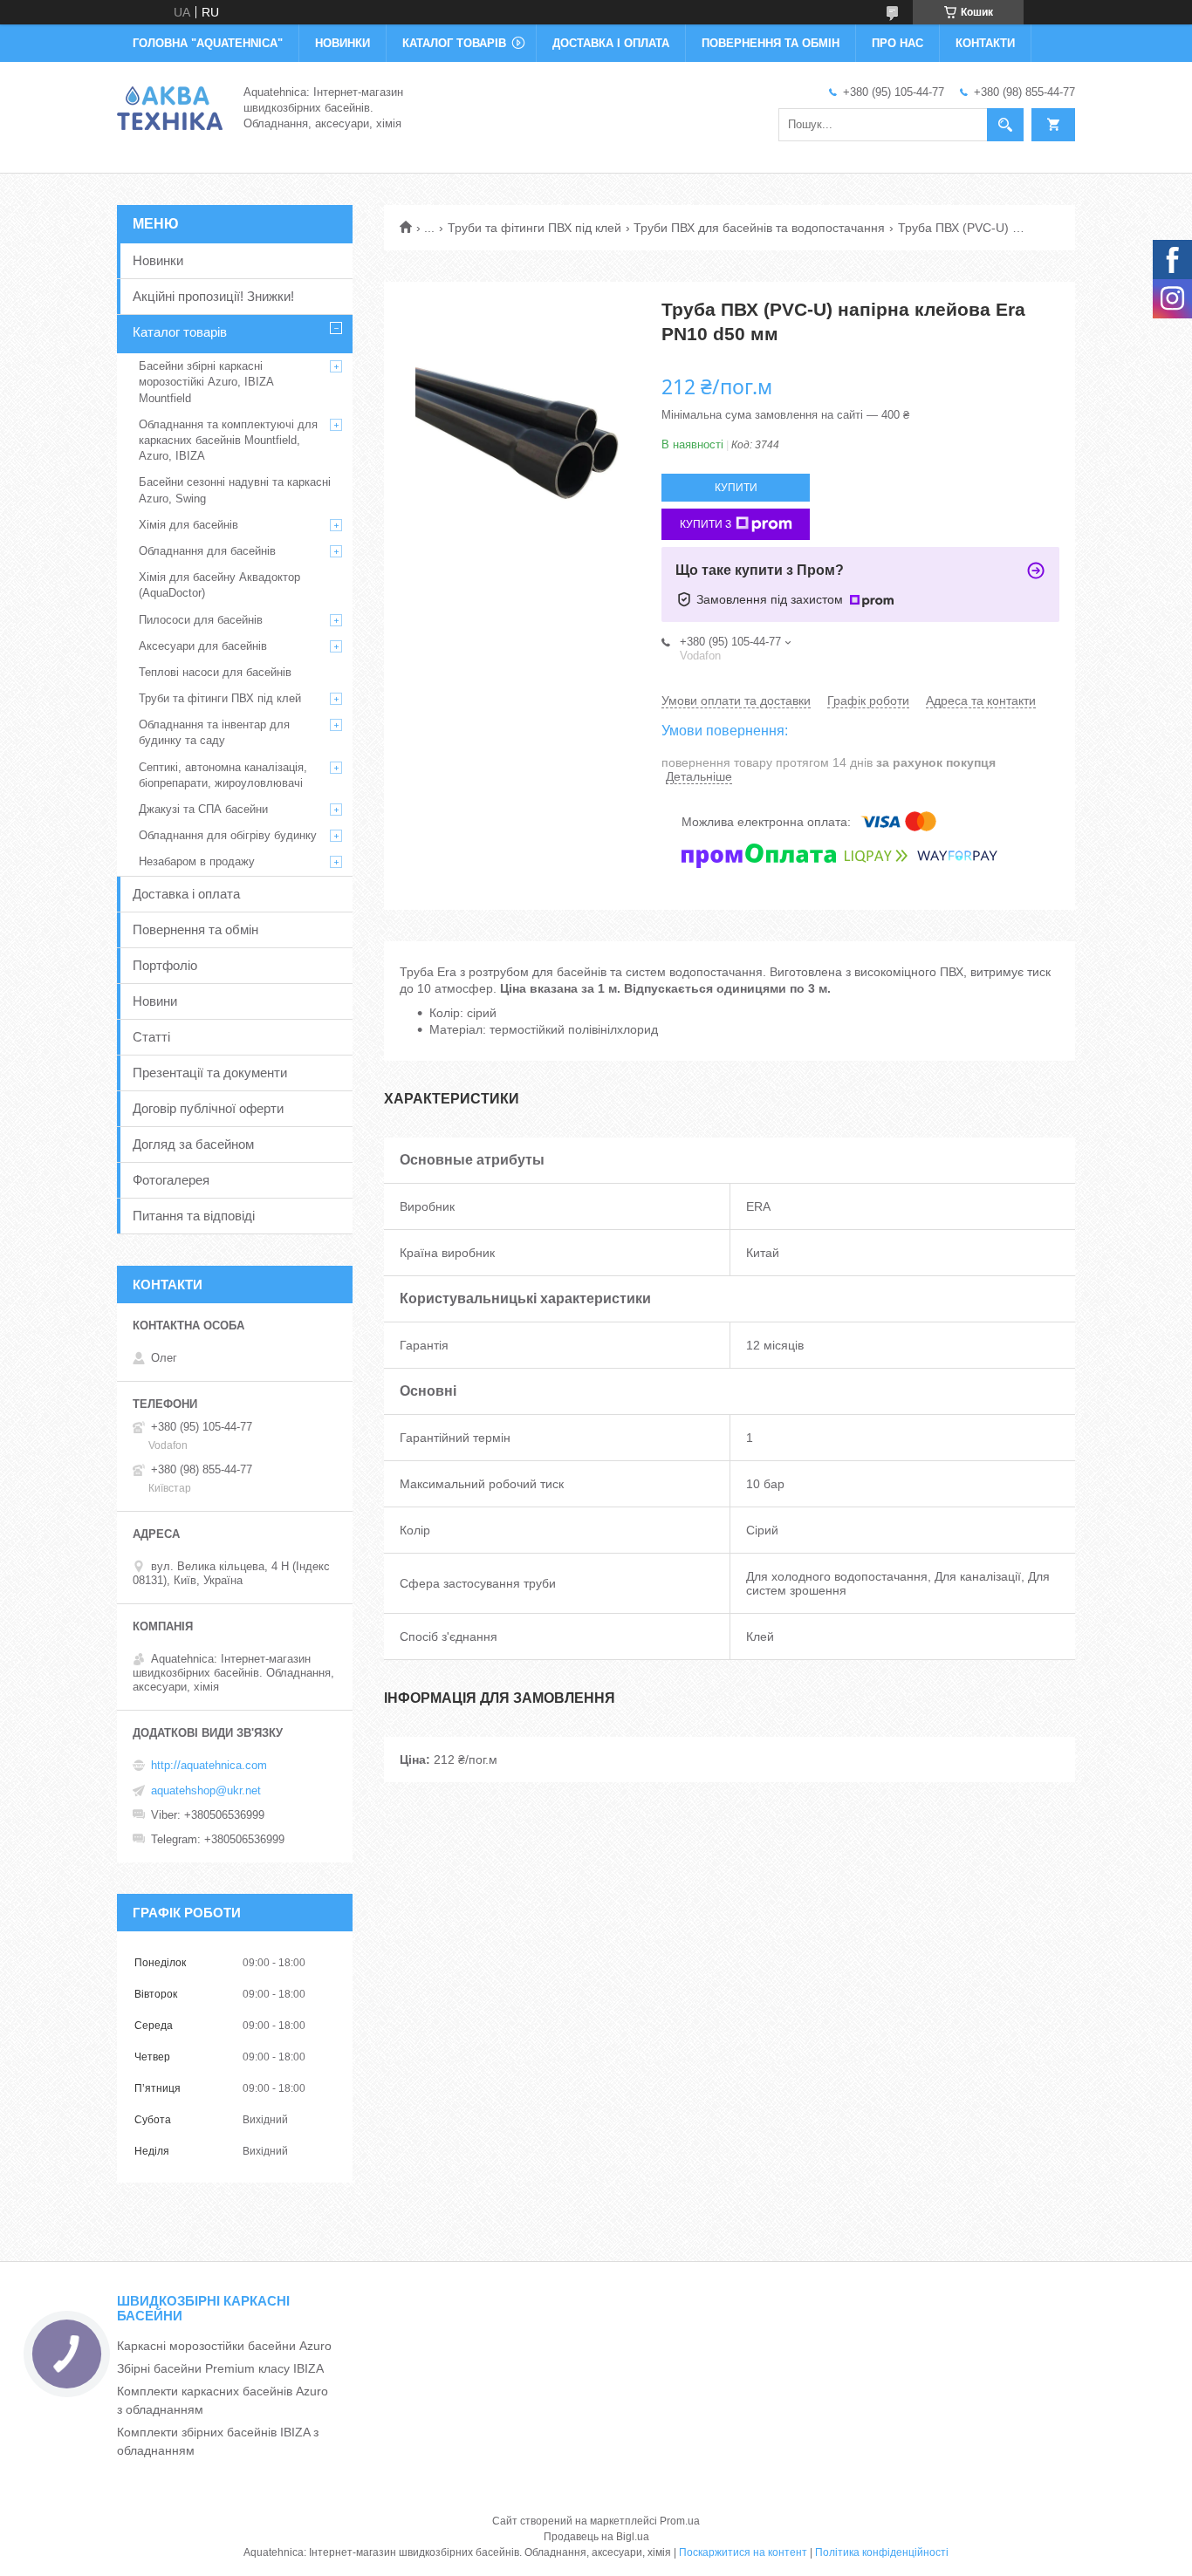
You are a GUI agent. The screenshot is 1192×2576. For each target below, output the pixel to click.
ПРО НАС (897, 43)
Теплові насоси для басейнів (215, 672)
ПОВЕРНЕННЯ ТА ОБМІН (771, 43)
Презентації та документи (210, 1073)
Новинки (158, 260)
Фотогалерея (171, 1180)
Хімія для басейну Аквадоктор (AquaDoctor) (219, 585)
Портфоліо (165, 965)
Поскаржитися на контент (743, 2552)
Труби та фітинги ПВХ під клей (534, 228)
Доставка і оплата (186, 894)
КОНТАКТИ (985, 43)
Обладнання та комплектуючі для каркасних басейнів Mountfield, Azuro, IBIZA (228, 440)
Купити (736, 488)
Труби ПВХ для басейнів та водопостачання (759, 228)
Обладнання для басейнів (207, 551)
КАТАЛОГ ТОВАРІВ (454, 43)
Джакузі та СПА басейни (203, 809)
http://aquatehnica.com (209, 1765)
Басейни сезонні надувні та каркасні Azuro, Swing (235, 490)
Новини (155, 1001)
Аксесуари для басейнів (203, 646)
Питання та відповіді (194, 1216)
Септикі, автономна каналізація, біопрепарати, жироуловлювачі (223, 775)
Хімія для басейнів (188, 525)
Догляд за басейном (193, 1144)
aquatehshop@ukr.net (206, 1790)
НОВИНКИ (343, 43)
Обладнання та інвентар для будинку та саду (214, 732)
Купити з (706, 524)
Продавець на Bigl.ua (596, 2537)
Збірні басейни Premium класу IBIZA (220, 2368)
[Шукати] (1005, 125)
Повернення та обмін (195, 929)
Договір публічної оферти (208, 1108)
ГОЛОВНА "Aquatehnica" (208, 43)
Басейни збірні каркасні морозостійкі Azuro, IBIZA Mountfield (206, 382)
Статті (151, 1037)
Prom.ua (680, 2521)
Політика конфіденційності (882, 2552)
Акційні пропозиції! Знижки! (213, 296)
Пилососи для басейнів (201, 620)
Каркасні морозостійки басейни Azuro (224, 2346)
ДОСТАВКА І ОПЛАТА (611, 43)
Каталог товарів (180, 332)
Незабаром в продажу (197, 861)
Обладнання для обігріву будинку (228, 835)
